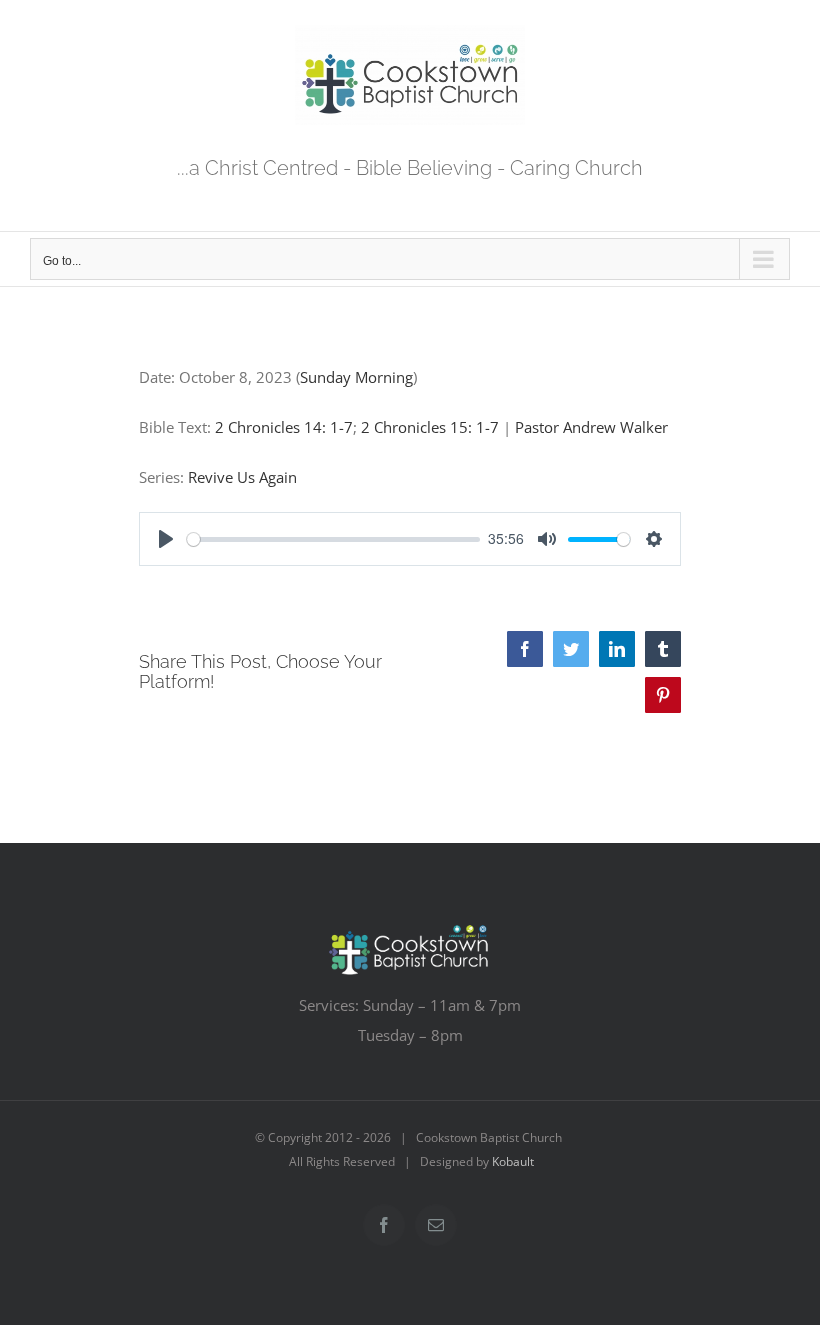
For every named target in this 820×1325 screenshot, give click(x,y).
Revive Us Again (242, 477)
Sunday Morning (356, 377)
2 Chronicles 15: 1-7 (430, 427)
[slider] (333, 539)
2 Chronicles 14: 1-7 (284, 427)
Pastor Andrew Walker (591, 427)
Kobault (513, 1161)
